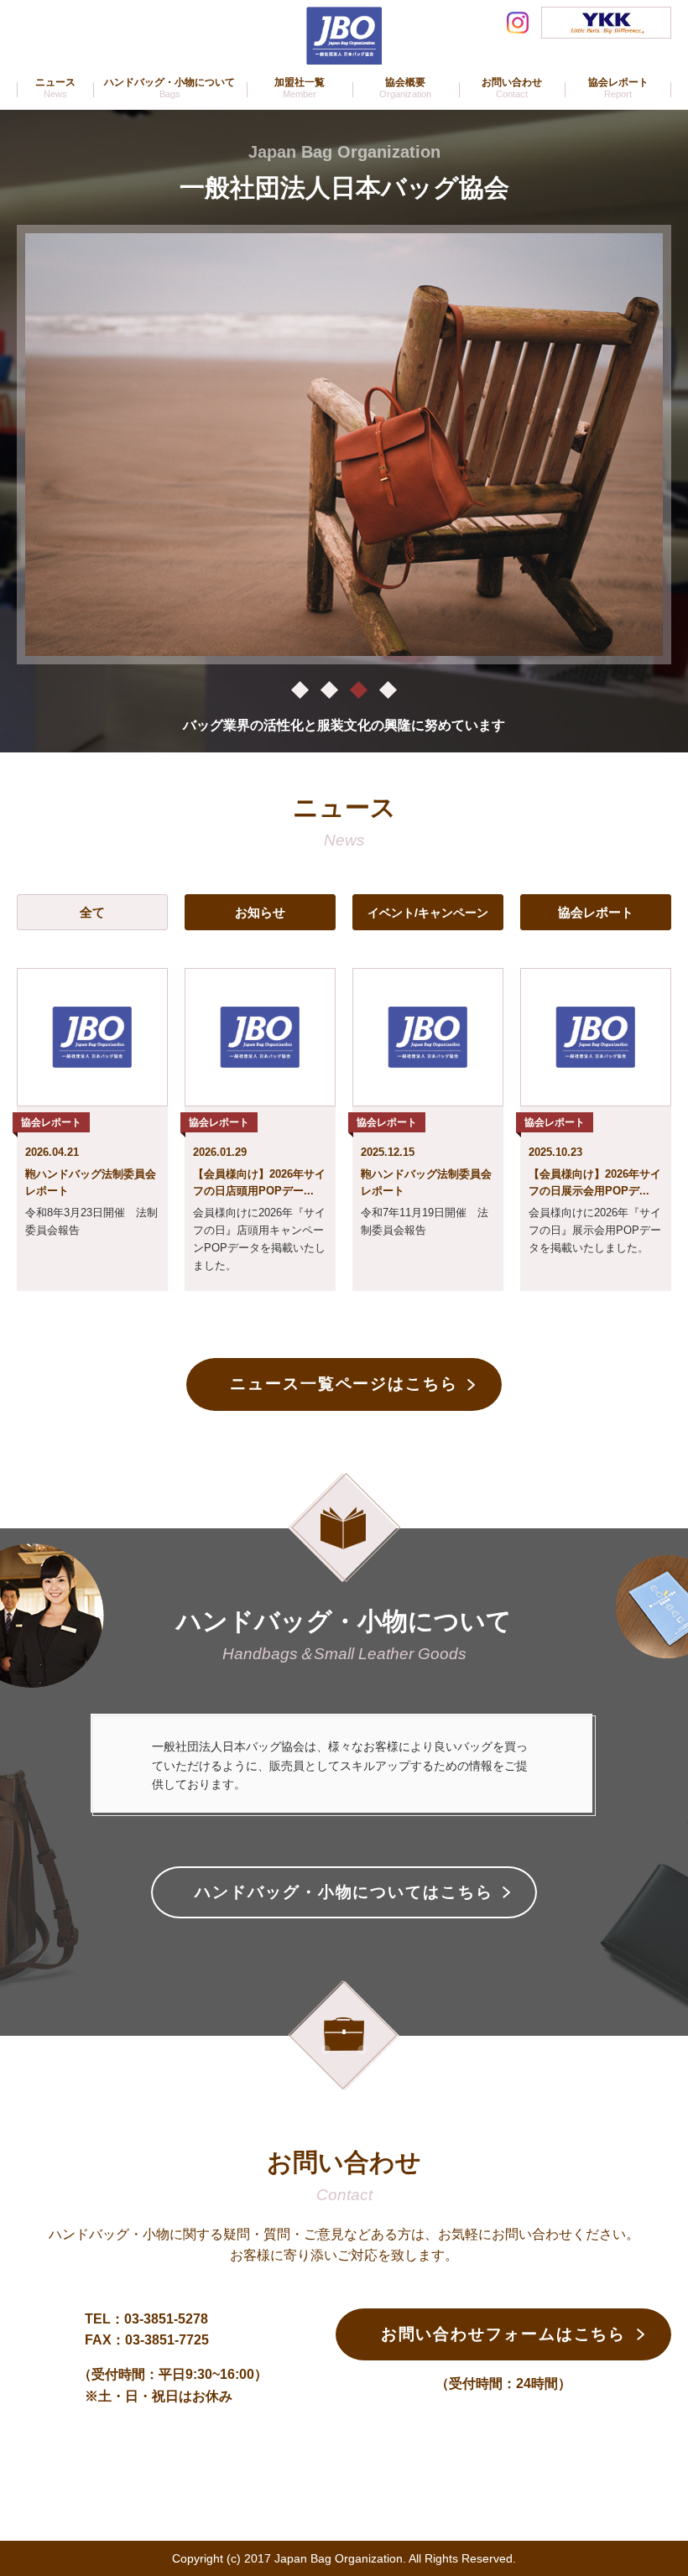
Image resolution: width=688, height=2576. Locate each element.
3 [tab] (359, 689)
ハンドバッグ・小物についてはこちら (344, 1892)
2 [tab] (329, 689)
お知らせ (260, 912)
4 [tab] (388, 689)
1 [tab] (300, 689)
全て (92, 912)
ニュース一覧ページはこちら (344, 1384)
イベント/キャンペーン (428, 913)
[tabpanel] (344, 445)
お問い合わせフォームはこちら (504, 2334)
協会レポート (596, 912)
